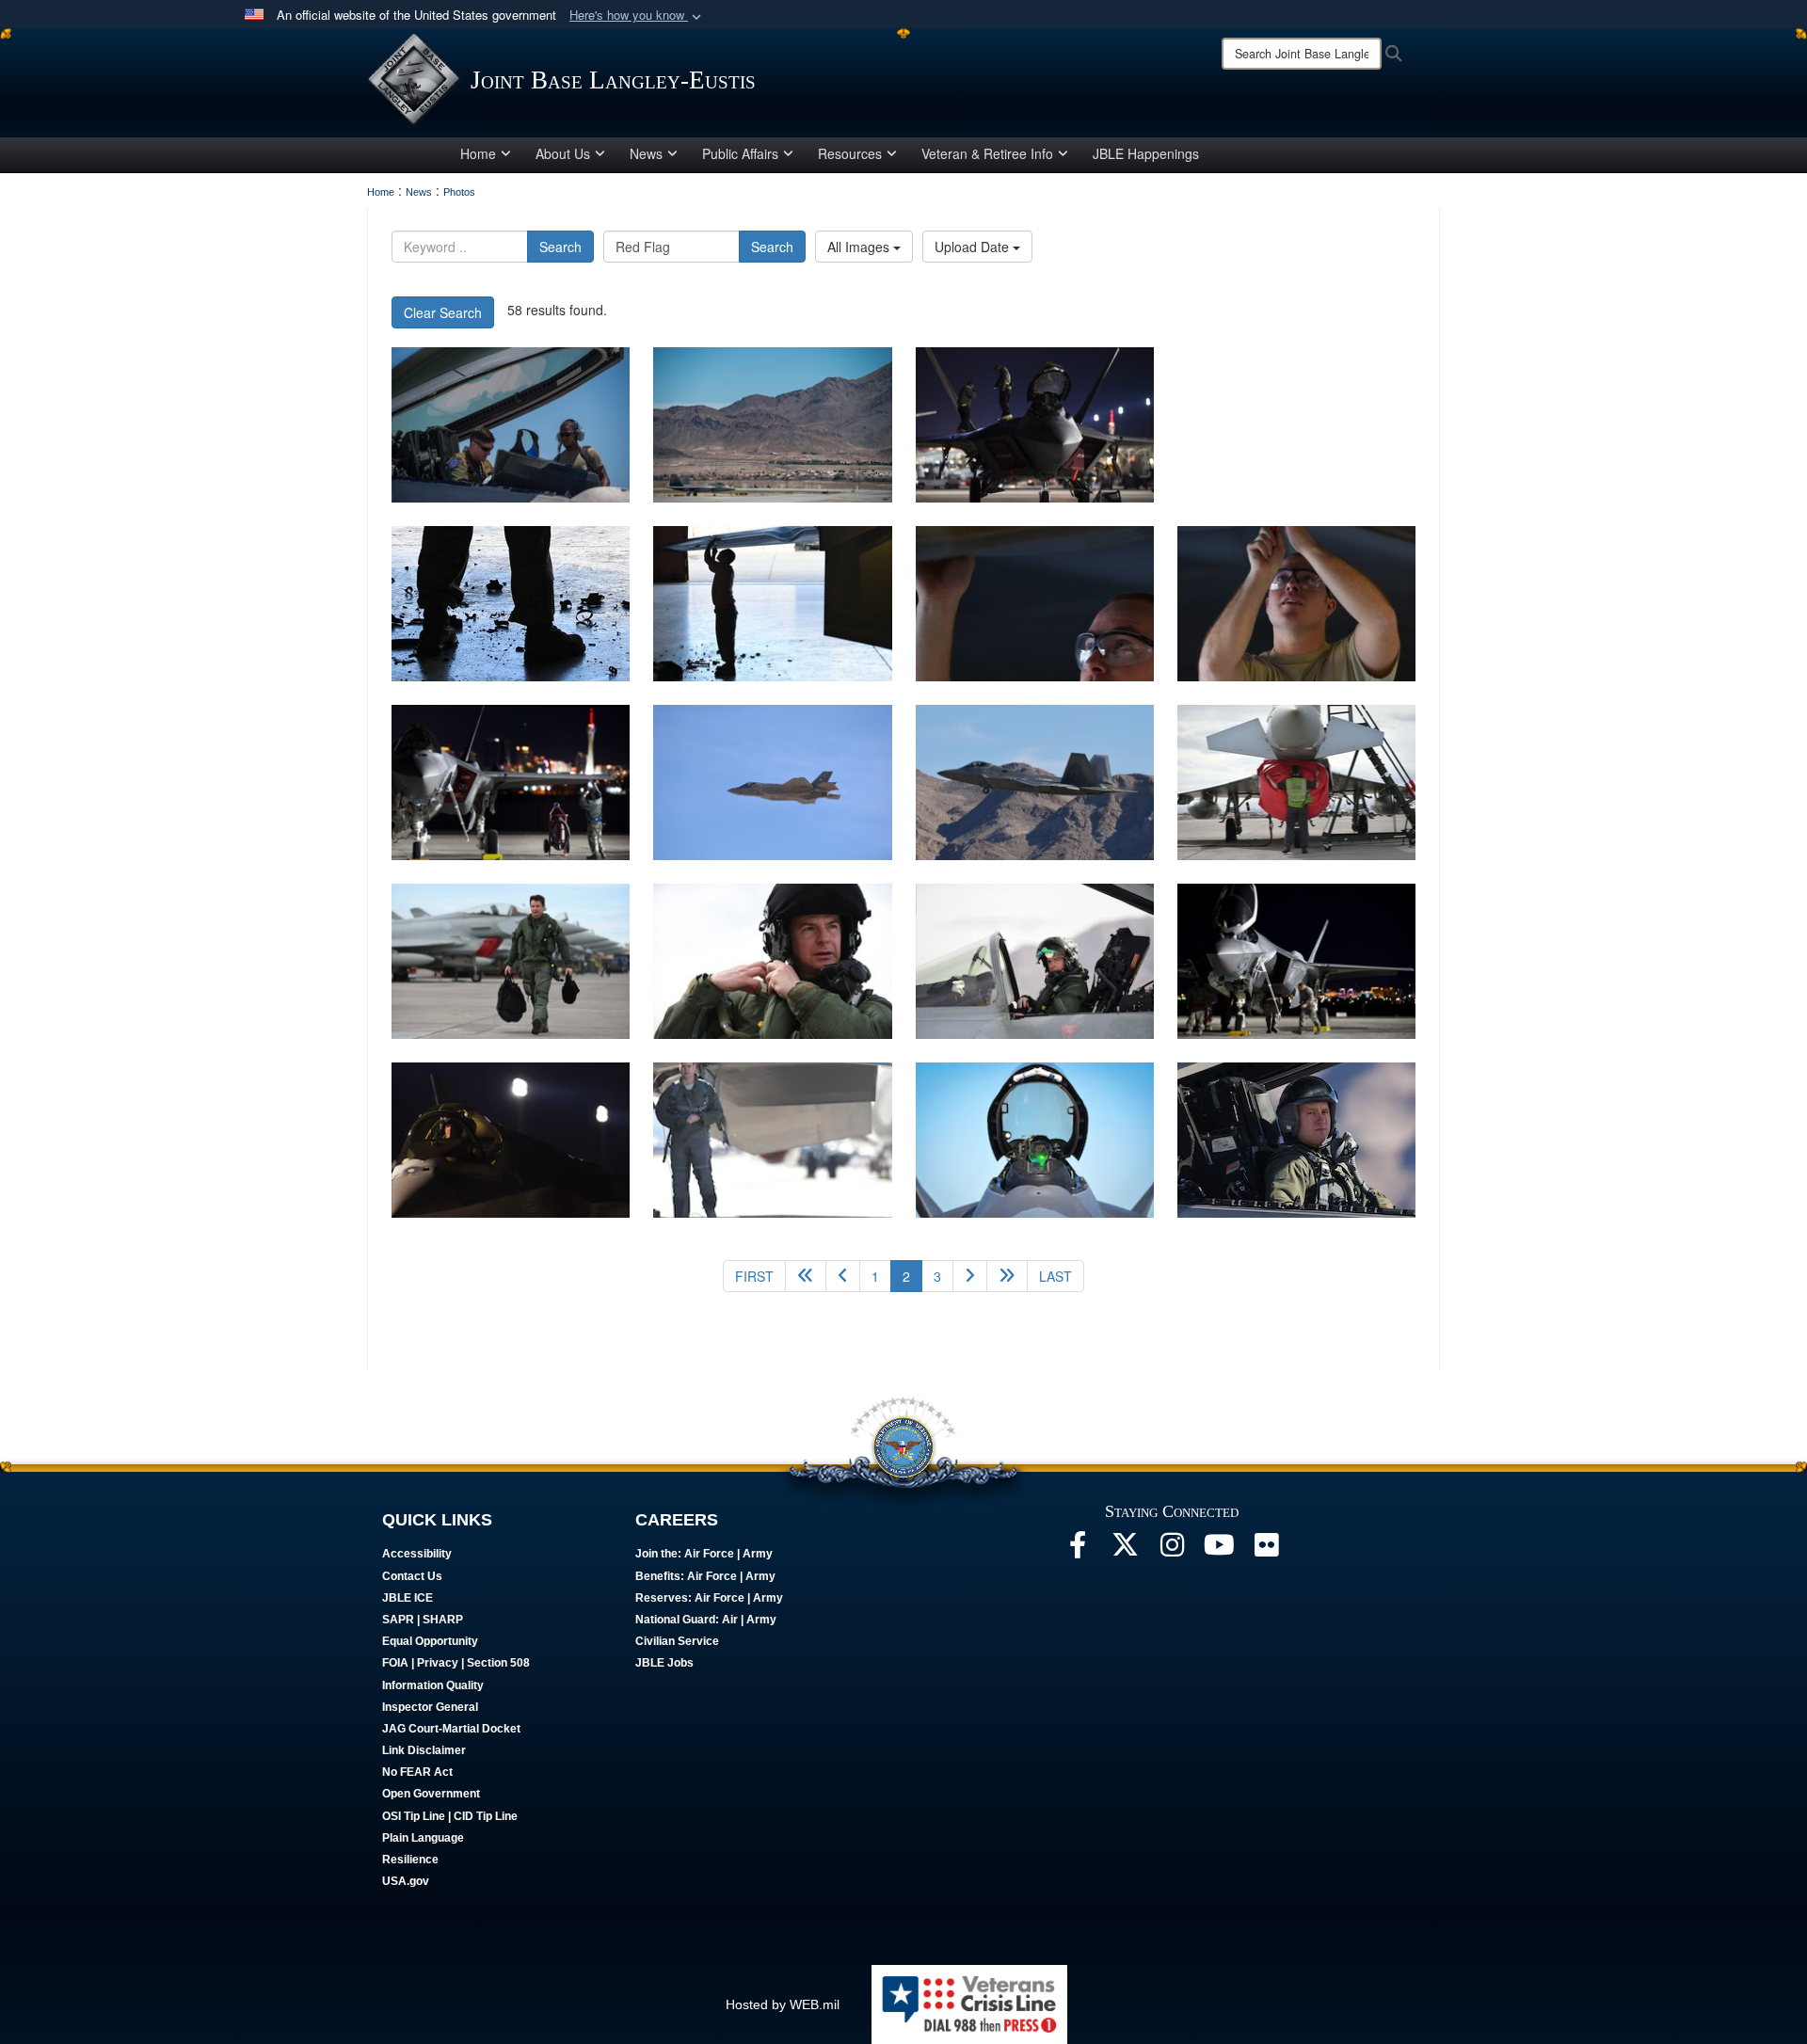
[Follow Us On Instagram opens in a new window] (1172, 1550)
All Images (860, 247)
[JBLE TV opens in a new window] (1219, 1550)
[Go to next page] (970, 1276)
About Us (563, 153)
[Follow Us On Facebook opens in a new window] (1078, 1550)
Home (478, 153)
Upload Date (974, 247)
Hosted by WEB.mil (783, 2004)
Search (560, 247)
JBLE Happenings (1146, 153)
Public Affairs (740, 153)
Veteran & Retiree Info (987, 153)
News (646, 153)
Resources (850, 153)
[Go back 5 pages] (806, 1276)
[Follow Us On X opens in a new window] (1125, 1550)
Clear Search (443, 312)
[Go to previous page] (843, 1276)
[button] (637, 16)
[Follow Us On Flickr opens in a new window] (1266, 1550)
